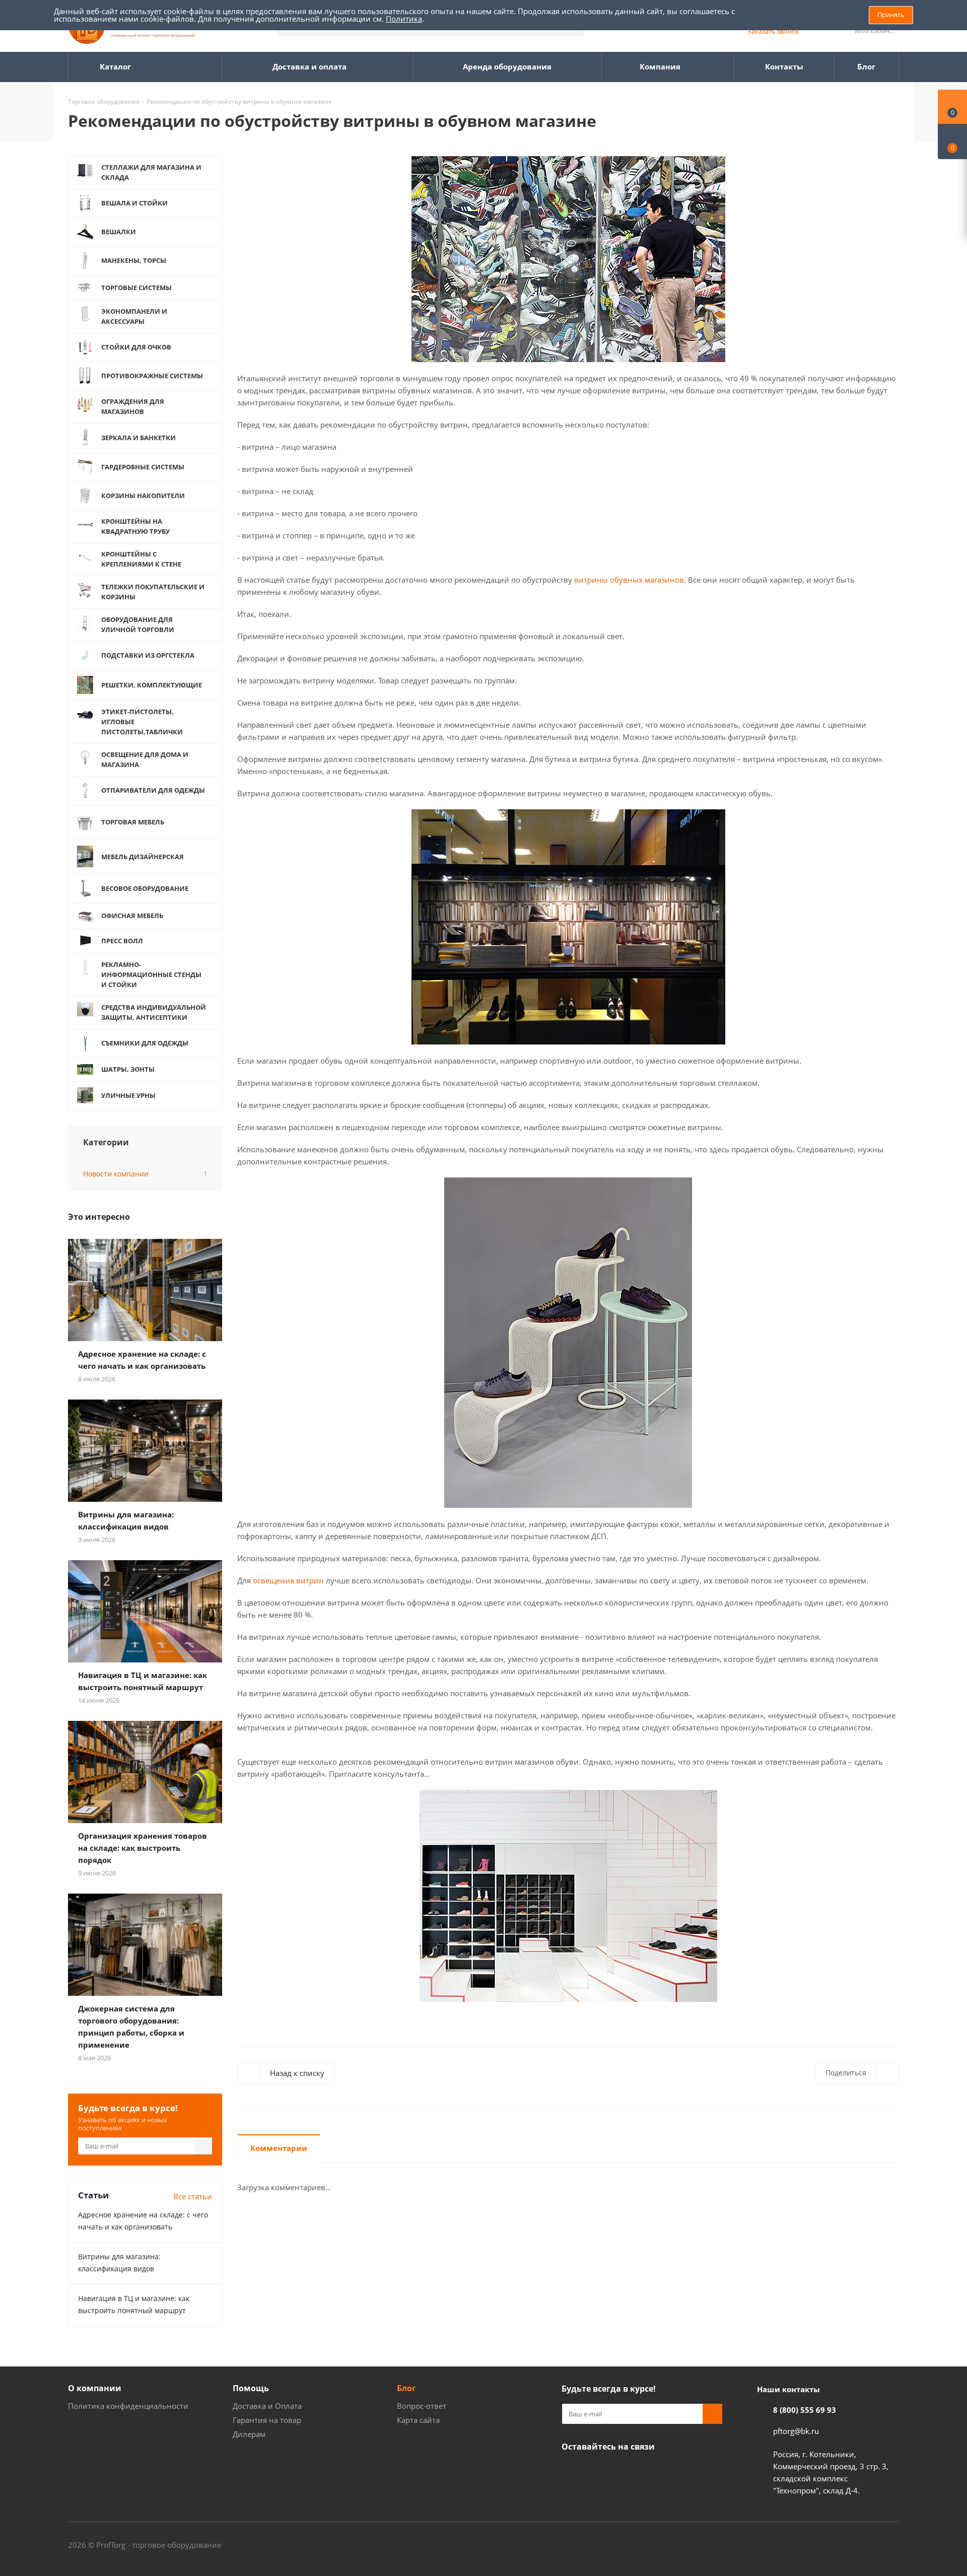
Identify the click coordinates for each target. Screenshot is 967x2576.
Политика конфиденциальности (128, 2406)
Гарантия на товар (267, 2420)
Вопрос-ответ (422, 2406)
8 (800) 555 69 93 (805, 2410)
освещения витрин (288, 1580)
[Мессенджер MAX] (597, 2470)
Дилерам (249, 2434)
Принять (891, 15)
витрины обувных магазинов (629, 580)
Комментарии (279, 2148)
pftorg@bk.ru (796, 2431)
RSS (889, 121)
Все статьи (193, 2196)
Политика (404, 19)
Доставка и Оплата (267, 2406)
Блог (406, 2388)
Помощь (251, 2388)
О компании (95, 2388)
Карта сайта (418, 2420)
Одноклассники (572, 2470)
